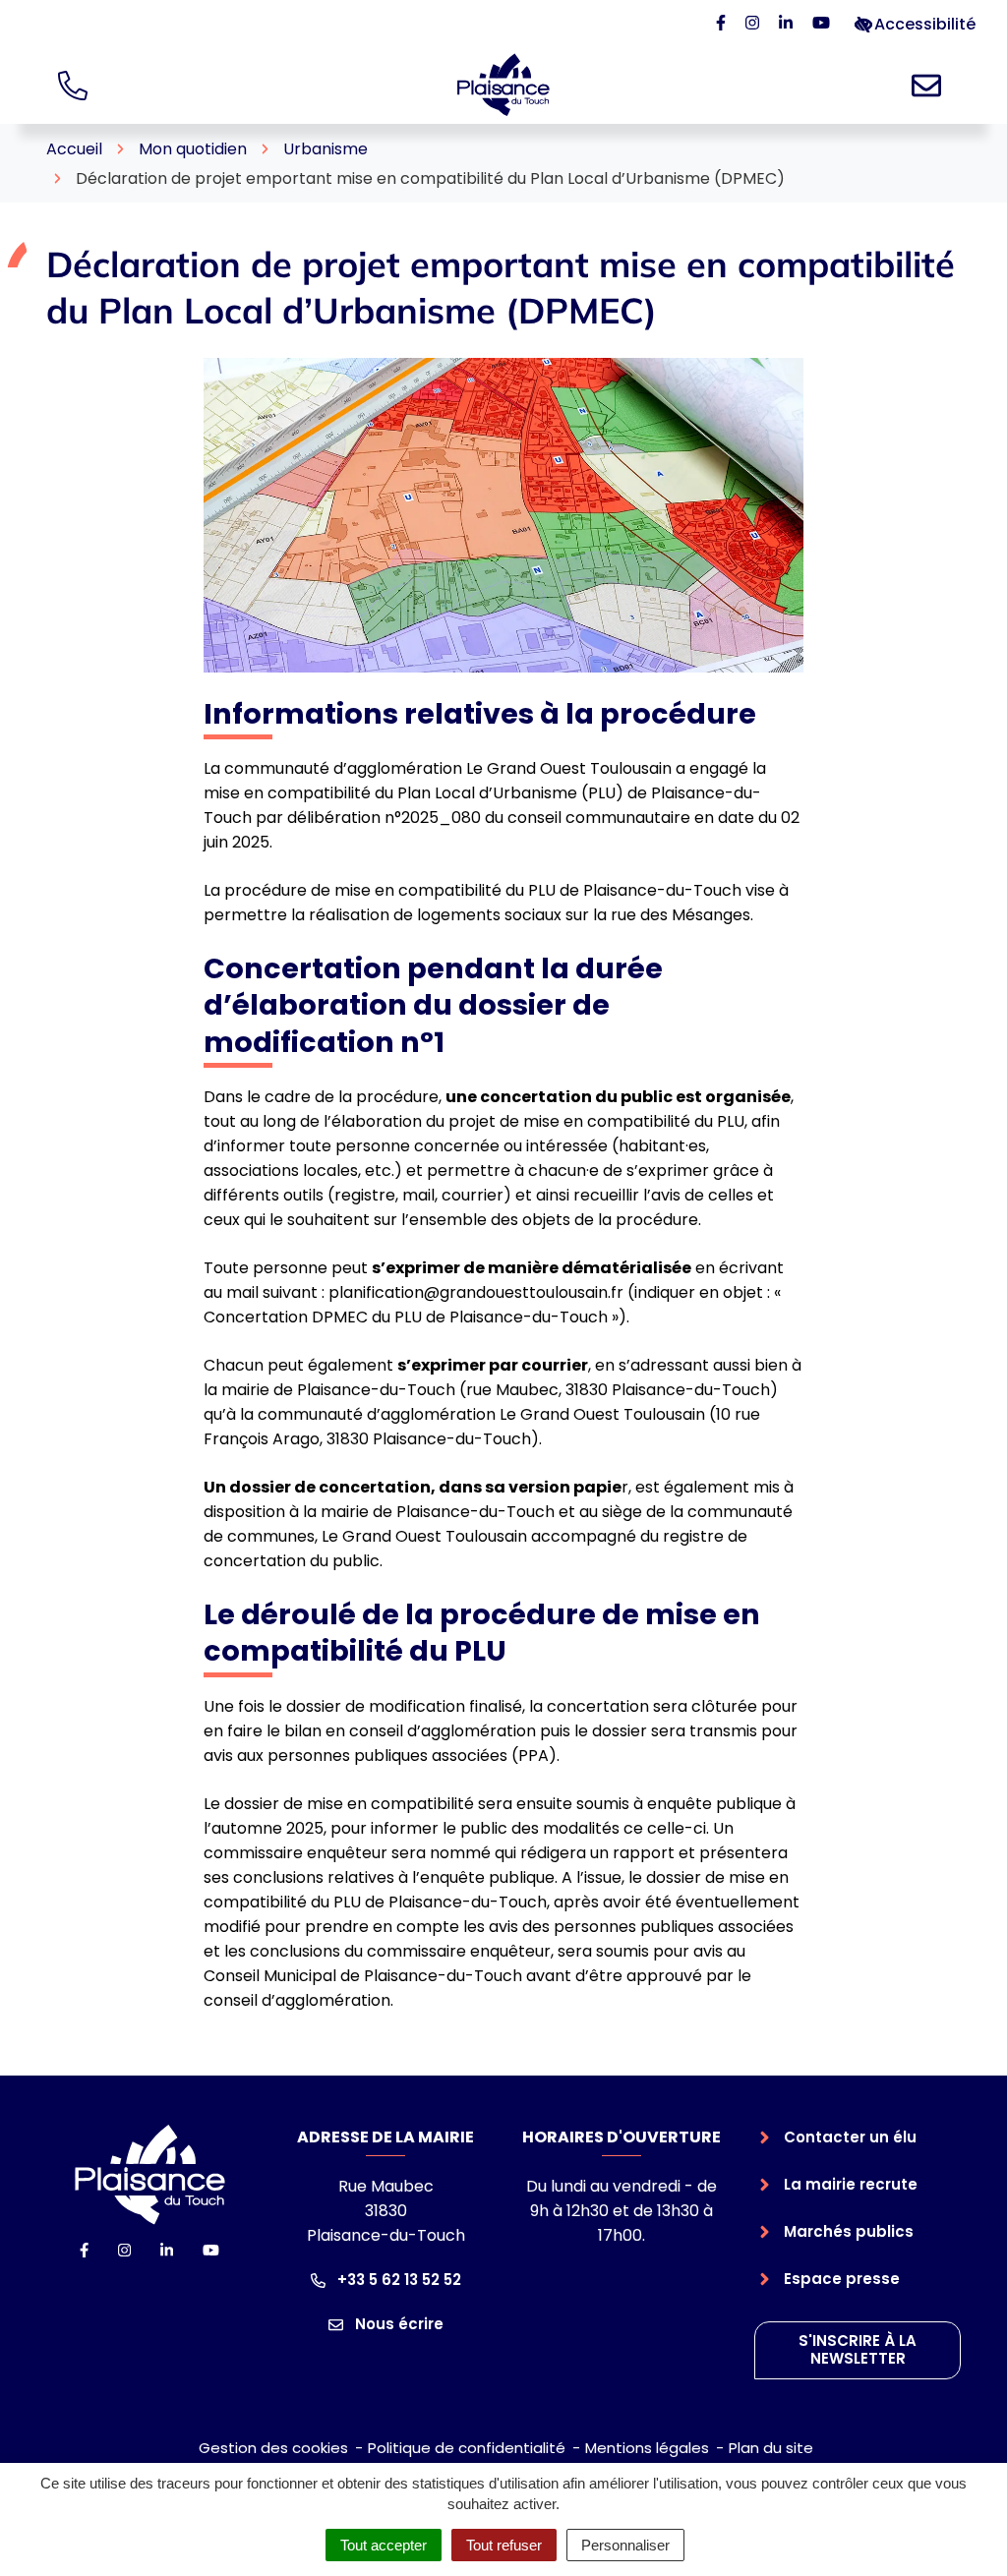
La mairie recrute (851, 2184)
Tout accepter (384, 2545)
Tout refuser (504, 2545)
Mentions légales (647, 2448)
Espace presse (842, 2279)
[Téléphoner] (77, 85)
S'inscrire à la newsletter (858, 2350)
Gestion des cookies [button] (273, 2448)
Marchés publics (849, 2231)
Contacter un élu (850, 2137)
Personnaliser (625, 2545)
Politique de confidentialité (467, 2448)
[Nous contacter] (930, 85)
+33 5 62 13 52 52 (397, 2280)
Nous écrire (397, 2324)
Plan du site (771, 2448)
